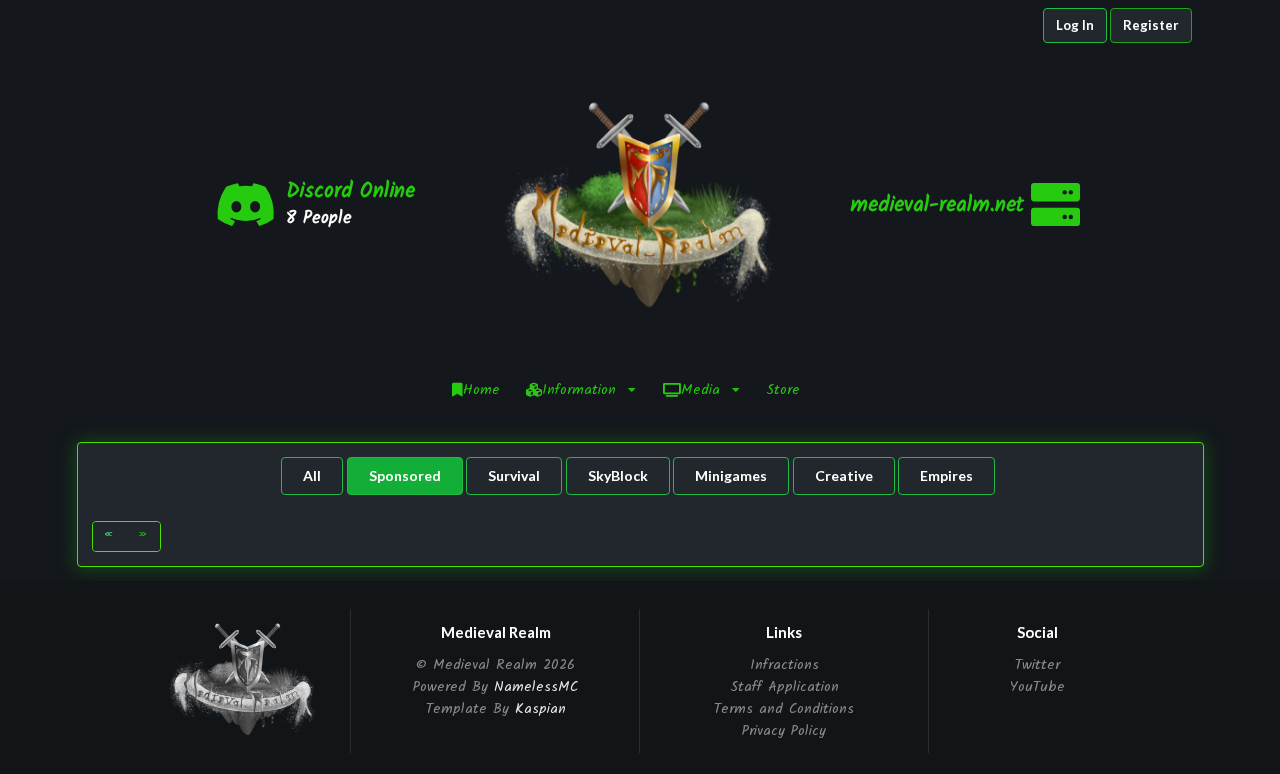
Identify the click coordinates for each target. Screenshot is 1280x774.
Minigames (731, 475)
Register (1151, 25)
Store (783, 390)
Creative (844, 475)
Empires (946, 475)
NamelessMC (536, 687)
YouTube (1037, 685)
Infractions (784, 666)
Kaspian (540, 709)
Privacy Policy (784, 729)
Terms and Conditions (784, 709)
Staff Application (784, 687)
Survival (514, 475)
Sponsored (405, 475)
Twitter (1037, 666)
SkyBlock (618, 475)
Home (481, 390)
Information (579, 390)
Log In (1075, 25)
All (312, 475)
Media (700, 390)
